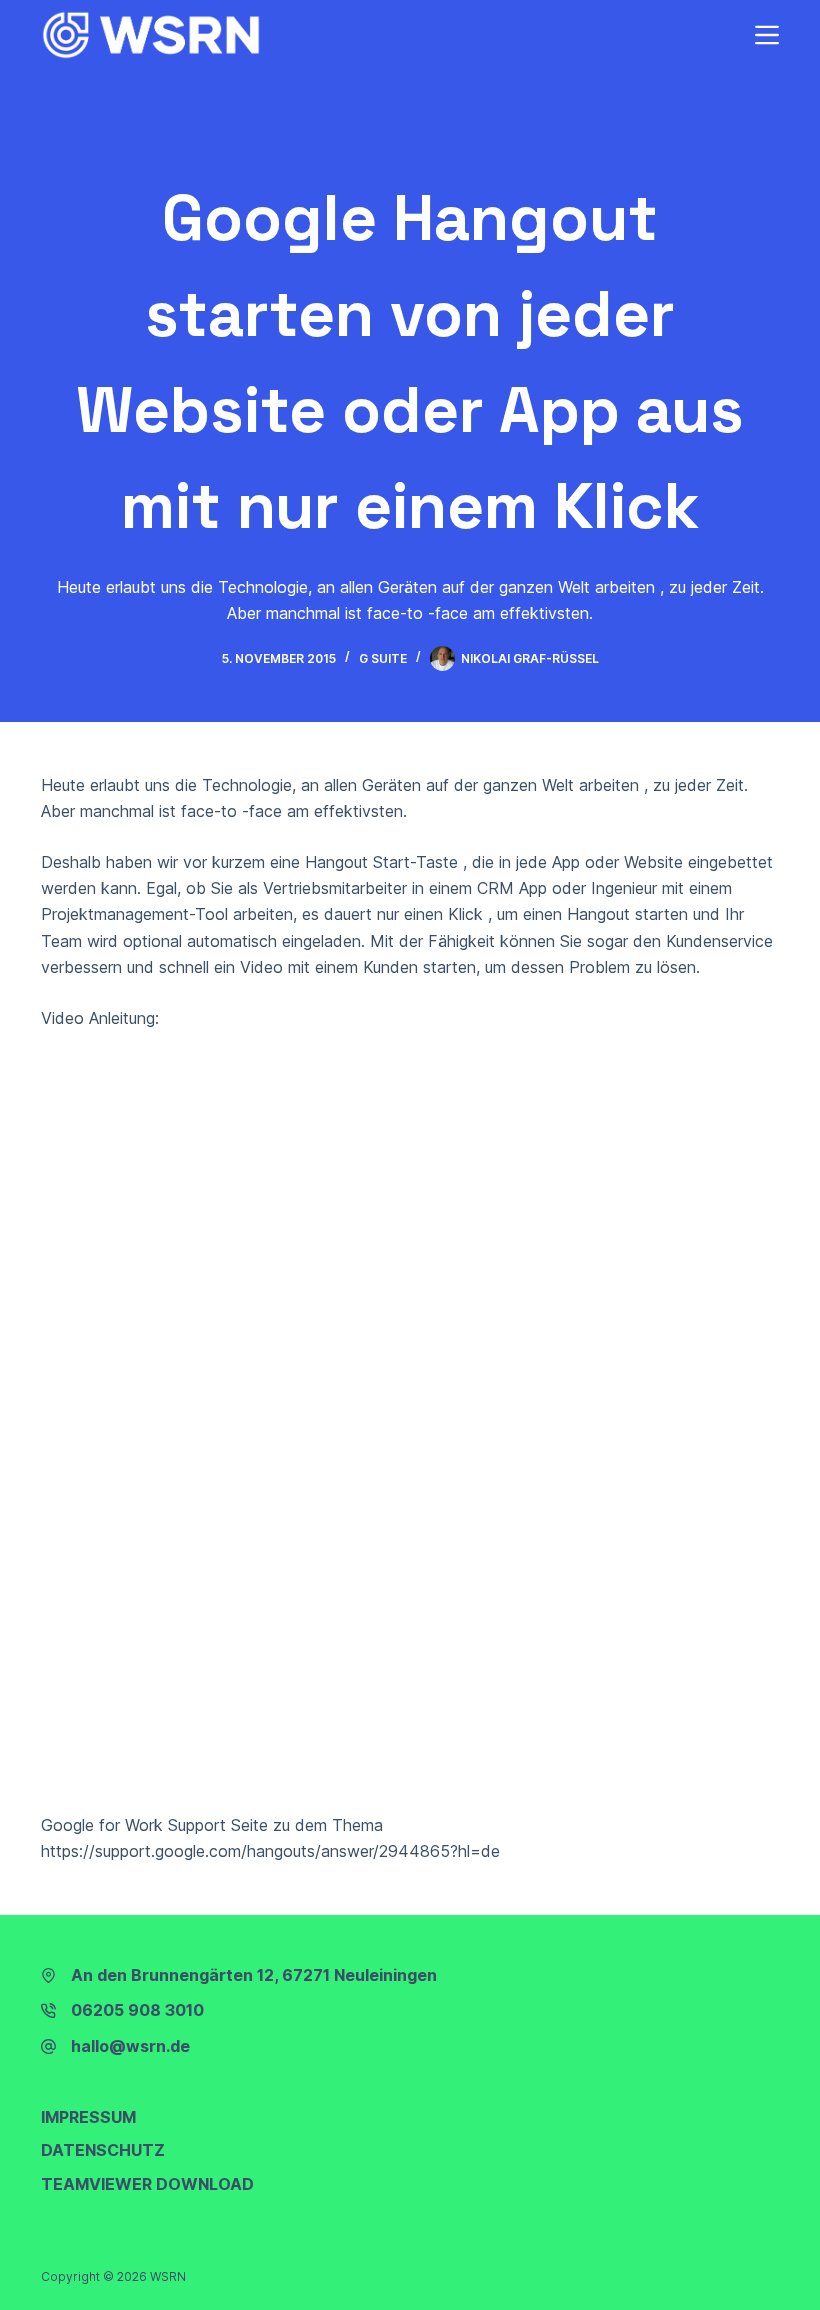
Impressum (88, 2117)
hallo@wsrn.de (130, 2046)
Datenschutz (103, 2150)
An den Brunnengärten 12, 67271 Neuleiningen (254, 1975)
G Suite (383, 658)
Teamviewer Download (147, 2184)
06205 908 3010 (137, 2010)
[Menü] (767, 35)
